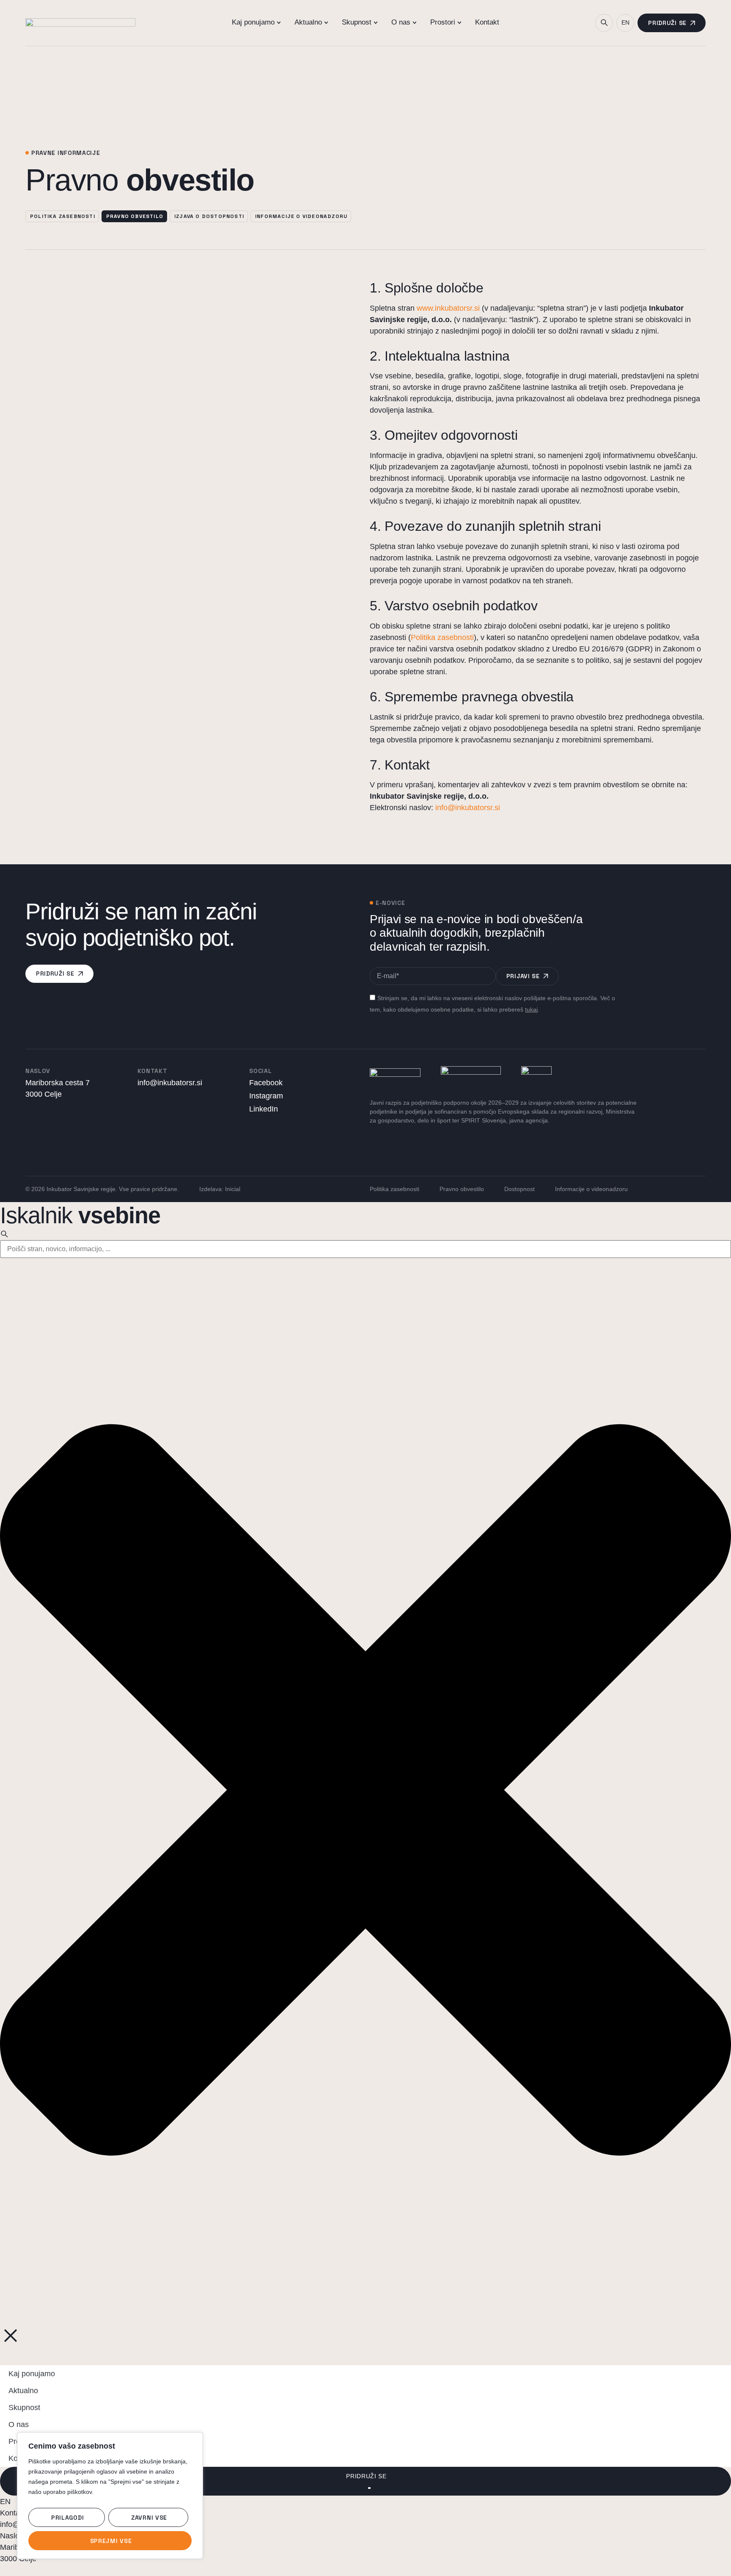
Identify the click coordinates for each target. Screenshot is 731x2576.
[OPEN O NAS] (415, 22)
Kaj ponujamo (32, 2374)
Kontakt (21, 2458)
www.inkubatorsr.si (448, 308)
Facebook (266, 1083)
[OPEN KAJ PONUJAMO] (279, 22)
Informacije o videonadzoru (591, 1189)
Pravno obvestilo (462, 1189)
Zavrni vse (149, 2518)
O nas (19, 2424)
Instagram (266, 1096)
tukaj (531, 1009)
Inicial (233, 1189)
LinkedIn (264, 1109)
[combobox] (365, 1249)
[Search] (4, 1234)
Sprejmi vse (111, 2541)
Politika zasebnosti (442, 637)
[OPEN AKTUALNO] (326, 22)
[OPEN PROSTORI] (459, 22)
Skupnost (24, 2408)
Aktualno (23, 2391)
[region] (110, 2496)
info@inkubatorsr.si (468, 808)
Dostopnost (519, 1189)
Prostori (22, 2441)
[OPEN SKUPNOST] (376, 22)
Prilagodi (67, 2518)
